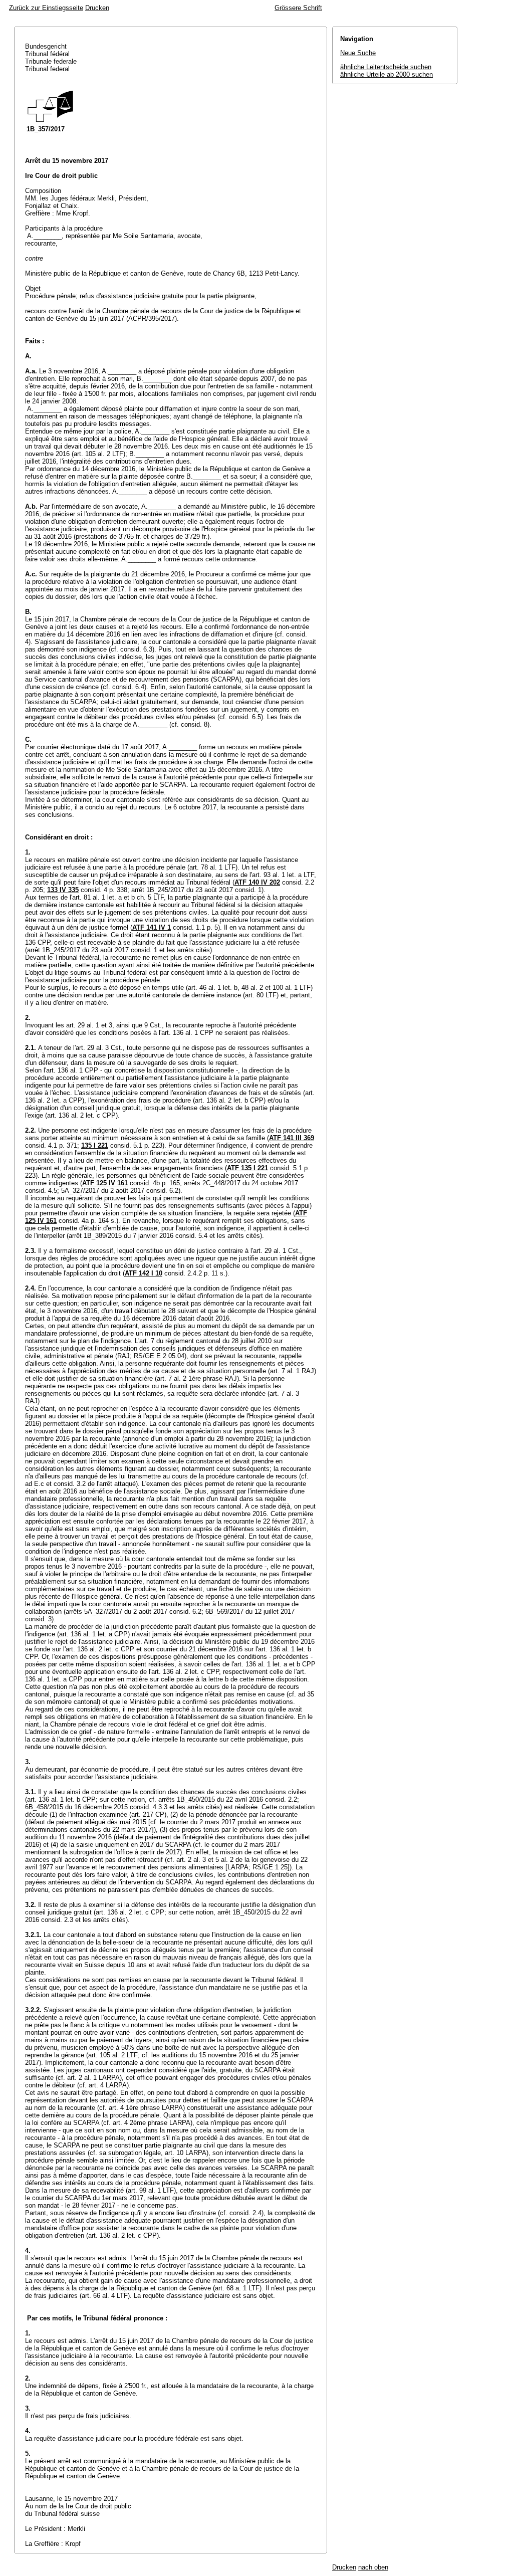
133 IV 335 (63, 890)
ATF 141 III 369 (292, 1138)
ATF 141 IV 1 (152, 927)
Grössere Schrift (298, 8)
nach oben (373, 2567)
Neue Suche (358, 53)
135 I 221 (95, 1145)
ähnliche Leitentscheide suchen (386, 67)
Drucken (97, 8)
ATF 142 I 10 (144, 1273)
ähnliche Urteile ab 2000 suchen (387, 74)
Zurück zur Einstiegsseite (46, 8)
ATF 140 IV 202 (257, 882)
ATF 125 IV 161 (105, 1183)
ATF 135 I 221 (247, 1168)
